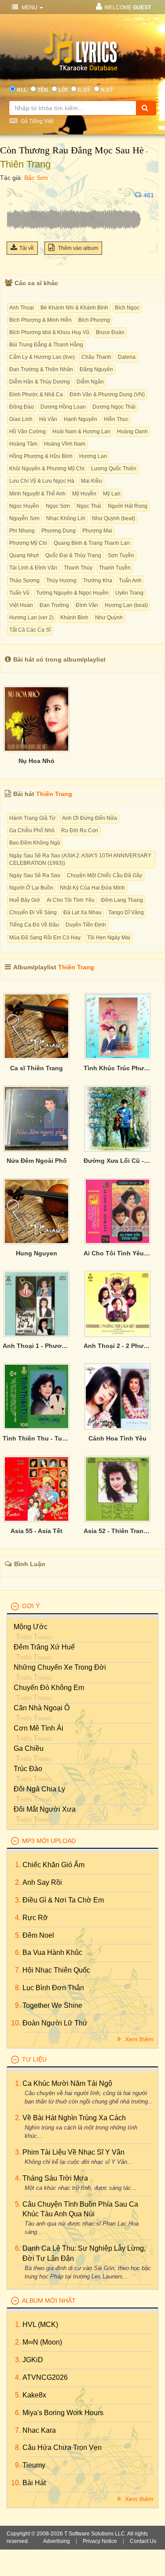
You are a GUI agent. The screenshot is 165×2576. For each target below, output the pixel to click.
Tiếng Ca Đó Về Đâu (34, 925)
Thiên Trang (25, 164)
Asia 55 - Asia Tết (37, 1531)
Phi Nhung (22, 531)
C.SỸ (84, 90)
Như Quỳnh (109, 618)
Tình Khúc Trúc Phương (117, 1068)
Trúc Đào (28, 1769)
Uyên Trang (129, 593)
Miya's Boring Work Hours (63, 2413)
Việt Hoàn (21, 605)
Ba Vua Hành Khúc (52, 1952)
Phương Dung (59, 531)
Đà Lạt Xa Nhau (82, 912)
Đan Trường (54, 605)
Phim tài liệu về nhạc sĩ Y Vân (73, 2152)
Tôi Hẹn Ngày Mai (109, 938)
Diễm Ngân (90, 382)
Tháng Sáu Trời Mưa (55, 2178)
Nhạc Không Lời (66, 518)
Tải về (27, 248)
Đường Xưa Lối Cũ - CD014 (117, 1161)
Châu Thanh (96, 357)
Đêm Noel (38, 1935)
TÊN (43, 90)
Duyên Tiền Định (86, 925)
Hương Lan (93, 456)
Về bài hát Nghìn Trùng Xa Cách (74, 2118)
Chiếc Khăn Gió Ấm (53, 1865)
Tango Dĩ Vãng (126, 912)
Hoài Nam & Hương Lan (81, 432)
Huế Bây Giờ (25, 900)
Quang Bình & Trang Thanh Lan (92, 543)
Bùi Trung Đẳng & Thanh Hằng (46, 345)
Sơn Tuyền (121, 555)
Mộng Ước (31, 1627)
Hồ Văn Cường (27, 432)
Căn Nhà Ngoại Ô (42, 1708)
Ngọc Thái (89, 506)
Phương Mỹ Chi (28, 543)
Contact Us (143, 2541)
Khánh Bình (74, 618)
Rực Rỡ (35, 1918)
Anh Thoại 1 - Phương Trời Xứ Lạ (37, 1346)
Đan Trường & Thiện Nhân (41, 369)
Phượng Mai (97, 531)
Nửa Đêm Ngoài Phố (37, 1161)
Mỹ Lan (112, 494)
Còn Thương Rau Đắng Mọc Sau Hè (72, 150)
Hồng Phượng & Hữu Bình (41, 456)
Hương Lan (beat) (126, 605)
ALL (22, 90)
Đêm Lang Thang (122, 900)
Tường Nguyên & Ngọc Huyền (72, 593)
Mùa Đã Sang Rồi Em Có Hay (45, 938)
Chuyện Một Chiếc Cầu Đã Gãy (104, 875)
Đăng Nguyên (96, 369)
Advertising (57, 2541)
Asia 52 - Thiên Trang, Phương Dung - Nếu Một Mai (117, 1531)
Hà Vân (48, 419)
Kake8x (34, 2395)
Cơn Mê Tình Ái (38, 1728)
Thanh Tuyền (115, 568)
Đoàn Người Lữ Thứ (55, 2023)
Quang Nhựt (24, 555)
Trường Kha (98, 581)
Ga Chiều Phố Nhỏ (32, 830)
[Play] (15, 195)
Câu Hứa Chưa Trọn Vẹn (62, 2448)
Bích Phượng (94, 320)
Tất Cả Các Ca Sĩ (30, 630)
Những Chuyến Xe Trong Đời (60, 1667)
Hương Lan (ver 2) (31, 618)
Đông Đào (22, 407)
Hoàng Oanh (132, 432)
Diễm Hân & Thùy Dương (40, 382)
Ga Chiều (29, 1748)
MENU (29, 7)
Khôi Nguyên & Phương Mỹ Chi (47, 469)
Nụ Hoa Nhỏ (37, 761)
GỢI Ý (31, 1606)
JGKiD (33, 2360)
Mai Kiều (92, 481)
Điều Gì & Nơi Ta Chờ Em (63, 1900)
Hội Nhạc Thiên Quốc (56, 1970)
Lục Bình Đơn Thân (53, 1988)
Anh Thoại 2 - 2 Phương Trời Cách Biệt (117, 1346)
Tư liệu (34, 2059)
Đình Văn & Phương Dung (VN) (107, 395)
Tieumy (34, 2465)
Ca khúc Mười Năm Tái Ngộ (67, 2083)
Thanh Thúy (78, 568)
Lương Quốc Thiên (114, 469)
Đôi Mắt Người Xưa (45, 1809)
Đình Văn (87, 605)
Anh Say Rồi (42, 1882)
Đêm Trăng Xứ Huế (44, 1647)
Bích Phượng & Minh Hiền (40, 320)
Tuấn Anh (130, 581)
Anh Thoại (22, 308)
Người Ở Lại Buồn (31, 888)
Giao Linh (21, 419)
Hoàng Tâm (23, 444)
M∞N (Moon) (42, 2342)
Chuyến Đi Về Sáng (33, 912)
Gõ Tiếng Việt (36, 121)
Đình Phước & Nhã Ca (36, 395)
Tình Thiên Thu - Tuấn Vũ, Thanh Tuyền (37, 1438)
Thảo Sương (24, 581)
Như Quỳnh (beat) (114, 518)
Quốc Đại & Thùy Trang (73, 555)
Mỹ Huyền (84, 494)
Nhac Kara (39, 2430)
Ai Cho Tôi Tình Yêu (71, 900)
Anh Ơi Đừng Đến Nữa (90, 818)
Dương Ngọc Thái (114, 407)
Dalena (127, 357)
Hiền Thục (116, 419)
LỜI (63, 90)
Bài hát (34, 2483)
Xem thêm (138, 2039)
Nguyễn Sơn (24, 518)
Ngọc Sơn (58, 506)
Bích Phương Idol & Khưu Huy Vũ (49, 332)
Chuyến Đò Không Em (49, 1688)
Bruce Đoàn (110, 332)
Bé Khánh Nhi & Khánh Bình (74, 308)
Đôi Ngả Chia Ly (39, 1789)
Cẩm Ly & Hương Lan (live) (42, 357)
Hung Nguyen (37, 1253)
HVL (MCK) (40, 2325)
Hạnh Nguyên (81, 419)
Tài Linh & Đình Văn (33, 568)
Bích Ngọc (127, 308)
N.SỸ (107, 90)
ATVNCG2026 (45, 2377)
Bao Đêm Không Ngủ (35, 843)
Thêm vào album (77, 248)
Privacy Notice (100, 2541)
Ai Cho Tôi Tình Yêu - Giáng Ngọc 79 (117, 1253)
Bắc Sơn (36, 178)
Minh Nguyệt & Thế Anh (37, 494)
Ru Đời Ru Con (80, 830)
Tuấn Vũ (19, 593)
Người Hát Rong (128, 506)
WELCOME (128, 7)
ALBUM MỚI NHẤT (49, 2301)
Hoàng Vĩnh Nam (65, 444)
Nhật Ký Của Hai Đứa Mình (92, 888)
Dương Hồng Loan (63, 407)
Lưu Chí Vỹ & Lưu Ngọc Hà (42, 481)
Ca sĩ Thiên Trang (37, 1068)
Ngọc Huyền (24, 506)
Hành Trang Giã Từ (32, 818)
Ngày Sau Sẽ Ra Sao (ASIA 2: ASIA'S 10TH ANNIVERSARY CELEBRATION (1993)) (80, 859)
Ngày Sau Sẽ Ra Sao (35, 875)
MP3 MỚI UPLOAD (49, 1841)
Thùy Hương (61, 581)
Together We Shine (52, 2005)
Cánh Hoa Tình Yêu (117, 1438)
